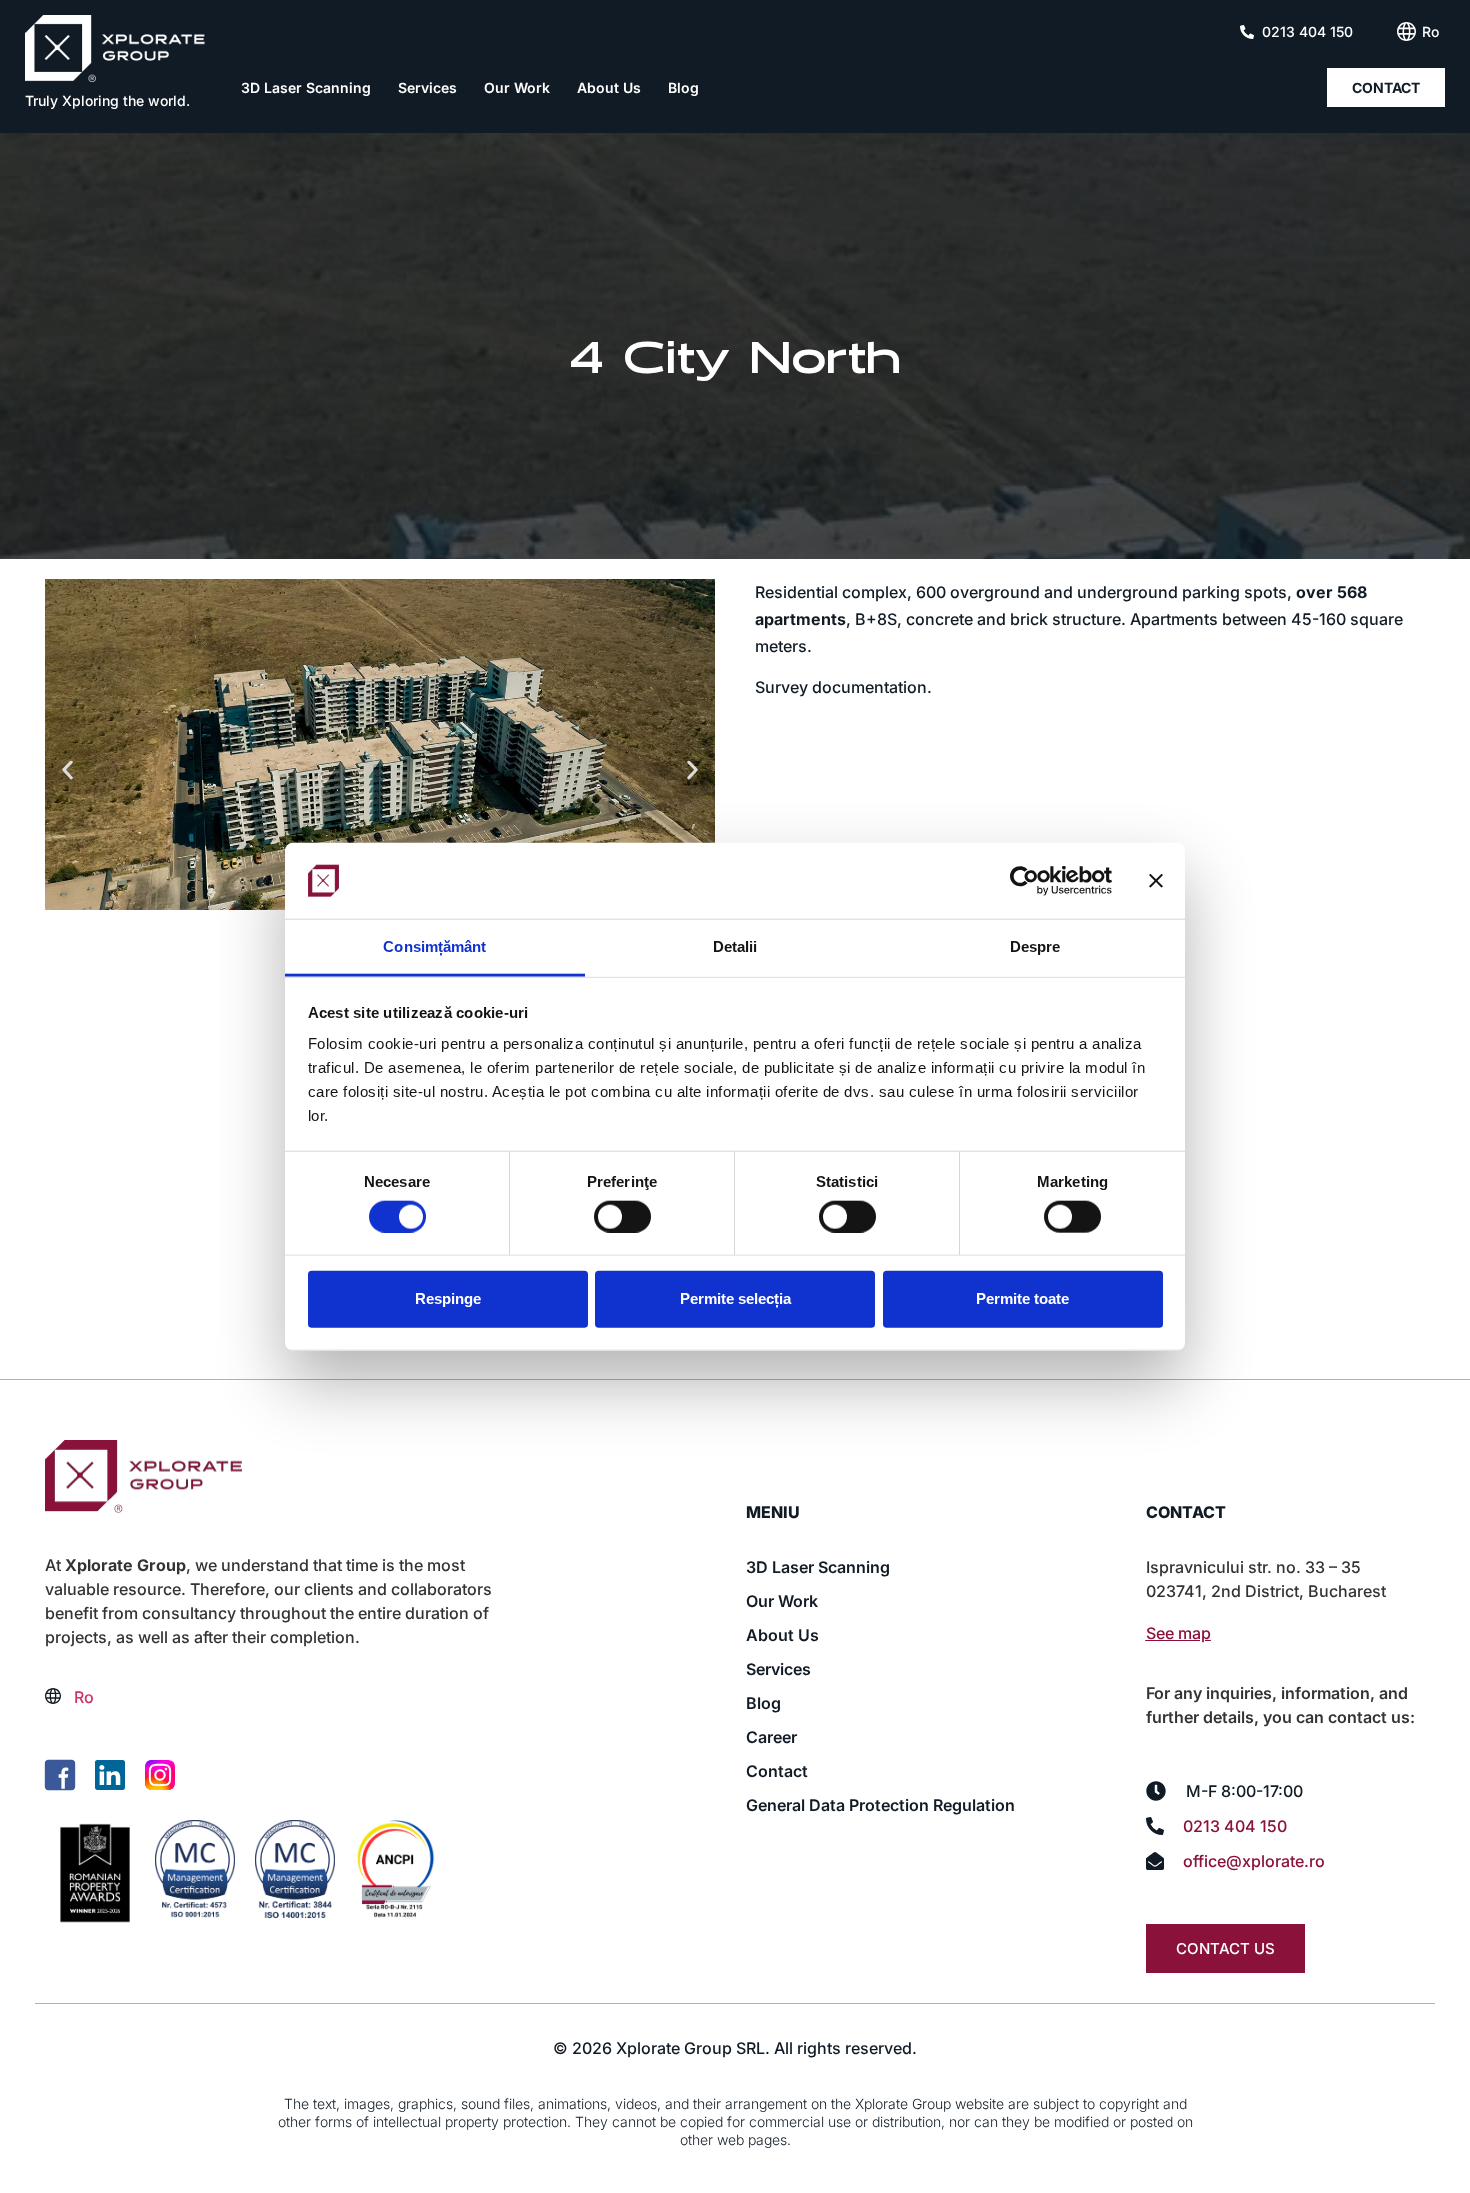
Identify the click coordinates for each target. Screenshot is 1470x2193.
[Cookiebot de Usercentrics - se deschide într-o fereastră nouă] (1024, 881)
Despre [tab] (1035, 946)
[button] (67, 770)
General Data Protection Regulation (880, 1805)
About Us (609, 87)
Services (427, 87)
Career (771, 1737)
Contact (777, 1771)
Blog (683, 87)
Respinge (448, 1298)
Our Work (517, 87)
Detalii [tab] (735, 946)
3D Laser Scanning (306, 87)
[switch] (622, 1216)
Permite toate (1022, 1298)
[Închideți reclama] (1156, 881)
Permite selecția (735, 1298)
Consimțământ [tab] (434, 946)
